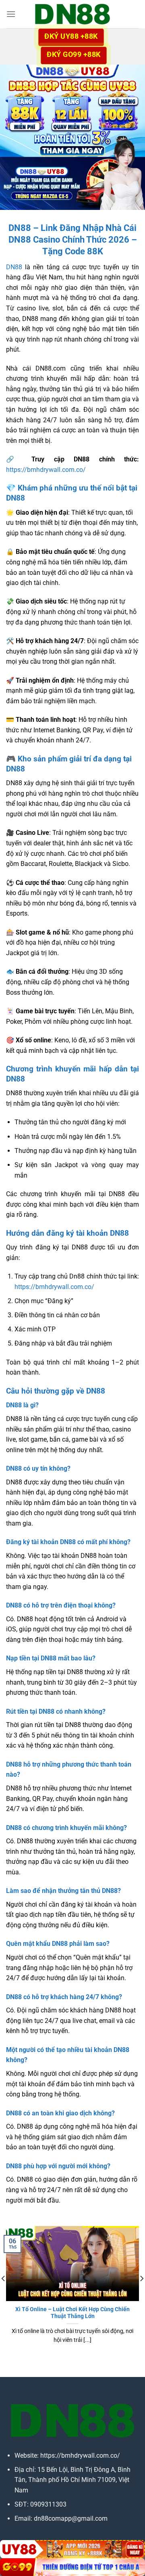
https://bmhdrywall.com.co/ (46, 470)
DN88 (14, 267)
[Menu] (11, 14)
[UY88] (72, 2549)
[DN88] (72, 14)
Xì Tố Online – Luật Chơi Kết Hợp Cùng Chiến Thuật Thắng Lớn (72, 2313)
